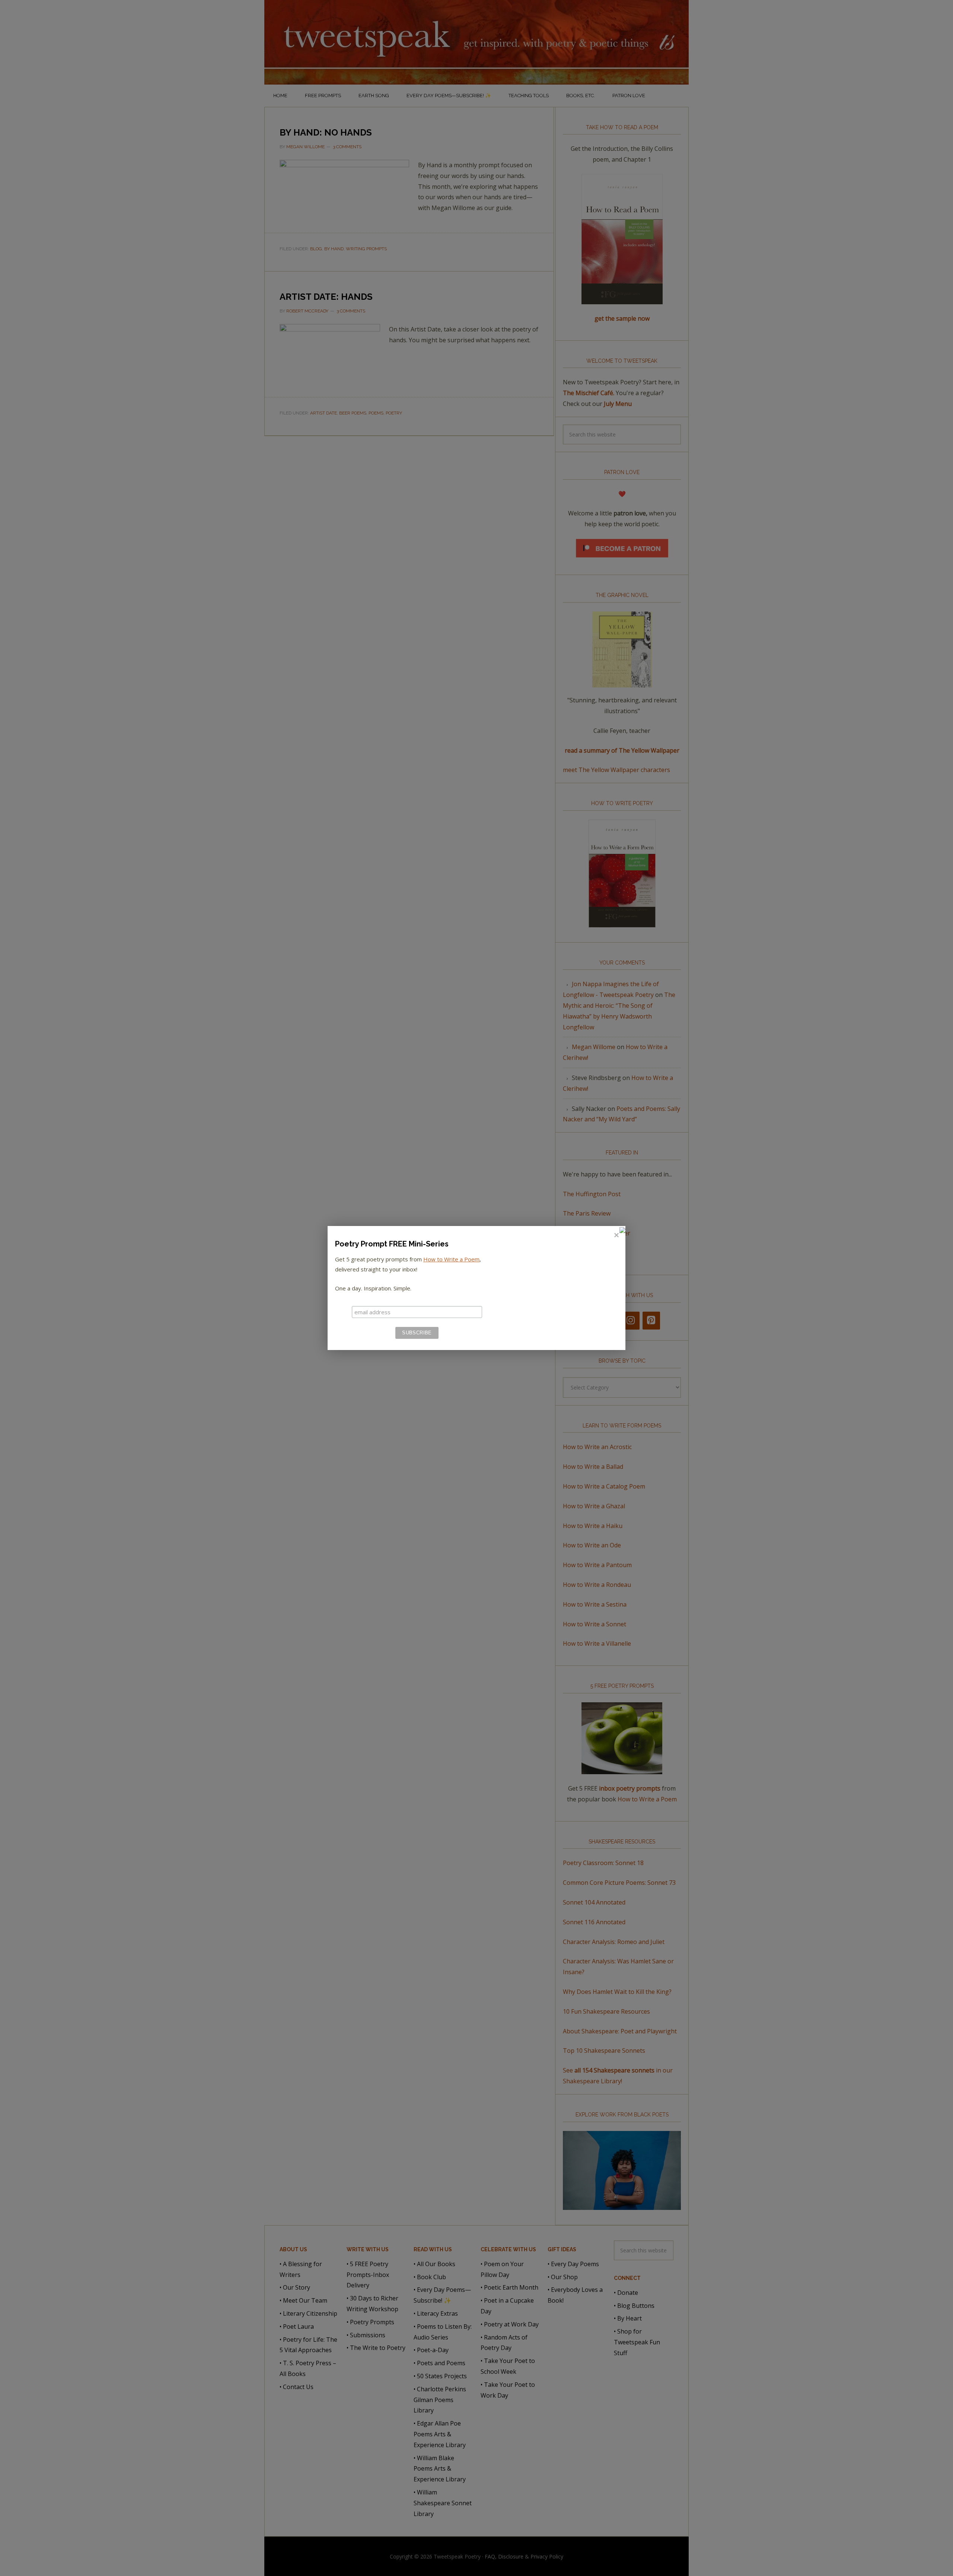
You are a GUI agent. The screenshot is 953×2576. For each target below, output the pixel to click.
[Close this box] (616, 1235)
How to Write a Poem (451, 1259)
